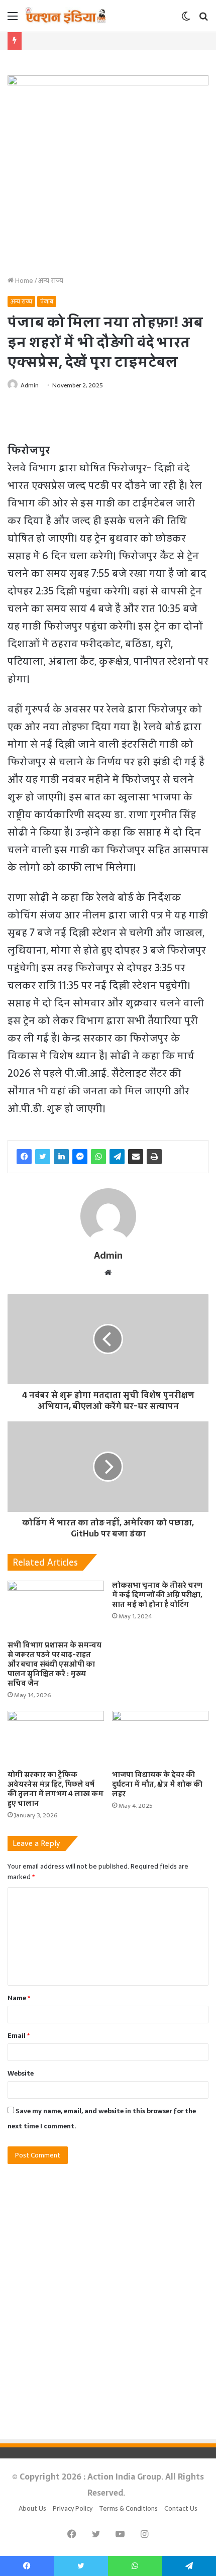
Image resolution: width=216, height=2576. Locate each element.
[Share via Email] (136, 1157)
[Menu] (13, 19)
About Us (32, 2508)
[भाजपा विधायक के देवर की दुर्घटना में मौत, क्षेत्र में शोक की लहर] (160, 1738)
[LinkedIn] (61, 1157)
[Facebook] (24, 1157)
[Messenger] (80, 1157)
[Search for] (203, 19)
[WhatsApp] (98, 1157)
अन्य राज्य (51, 281)
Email (19, 2036)
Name (19, 1998)
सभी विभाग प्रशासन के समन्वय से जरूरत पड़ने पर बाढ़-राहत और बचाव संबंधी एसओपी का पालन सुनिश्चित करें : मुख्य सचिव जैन (55, 1664)
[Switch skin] (186, 19)
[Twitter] (43, 1157)
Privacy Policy (73, 2508)
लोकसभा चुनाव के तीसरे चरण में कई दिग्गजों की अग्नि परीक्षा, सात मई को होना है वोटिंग (157, 1595)
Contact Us (181, 2508)
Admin (30, 385)
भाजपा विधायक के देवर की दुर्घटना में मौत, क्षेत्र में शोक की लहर (157, 1784)
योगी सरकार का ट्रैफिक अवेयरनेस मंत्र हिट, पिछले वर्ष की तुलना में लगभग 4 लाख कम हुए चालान (56, 1789)
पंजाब (47, 301)
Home (23, 281)
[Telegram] (117, 1157)
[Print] (154, 1157)
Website (21, 2073)
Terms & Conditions (128, 2508)
